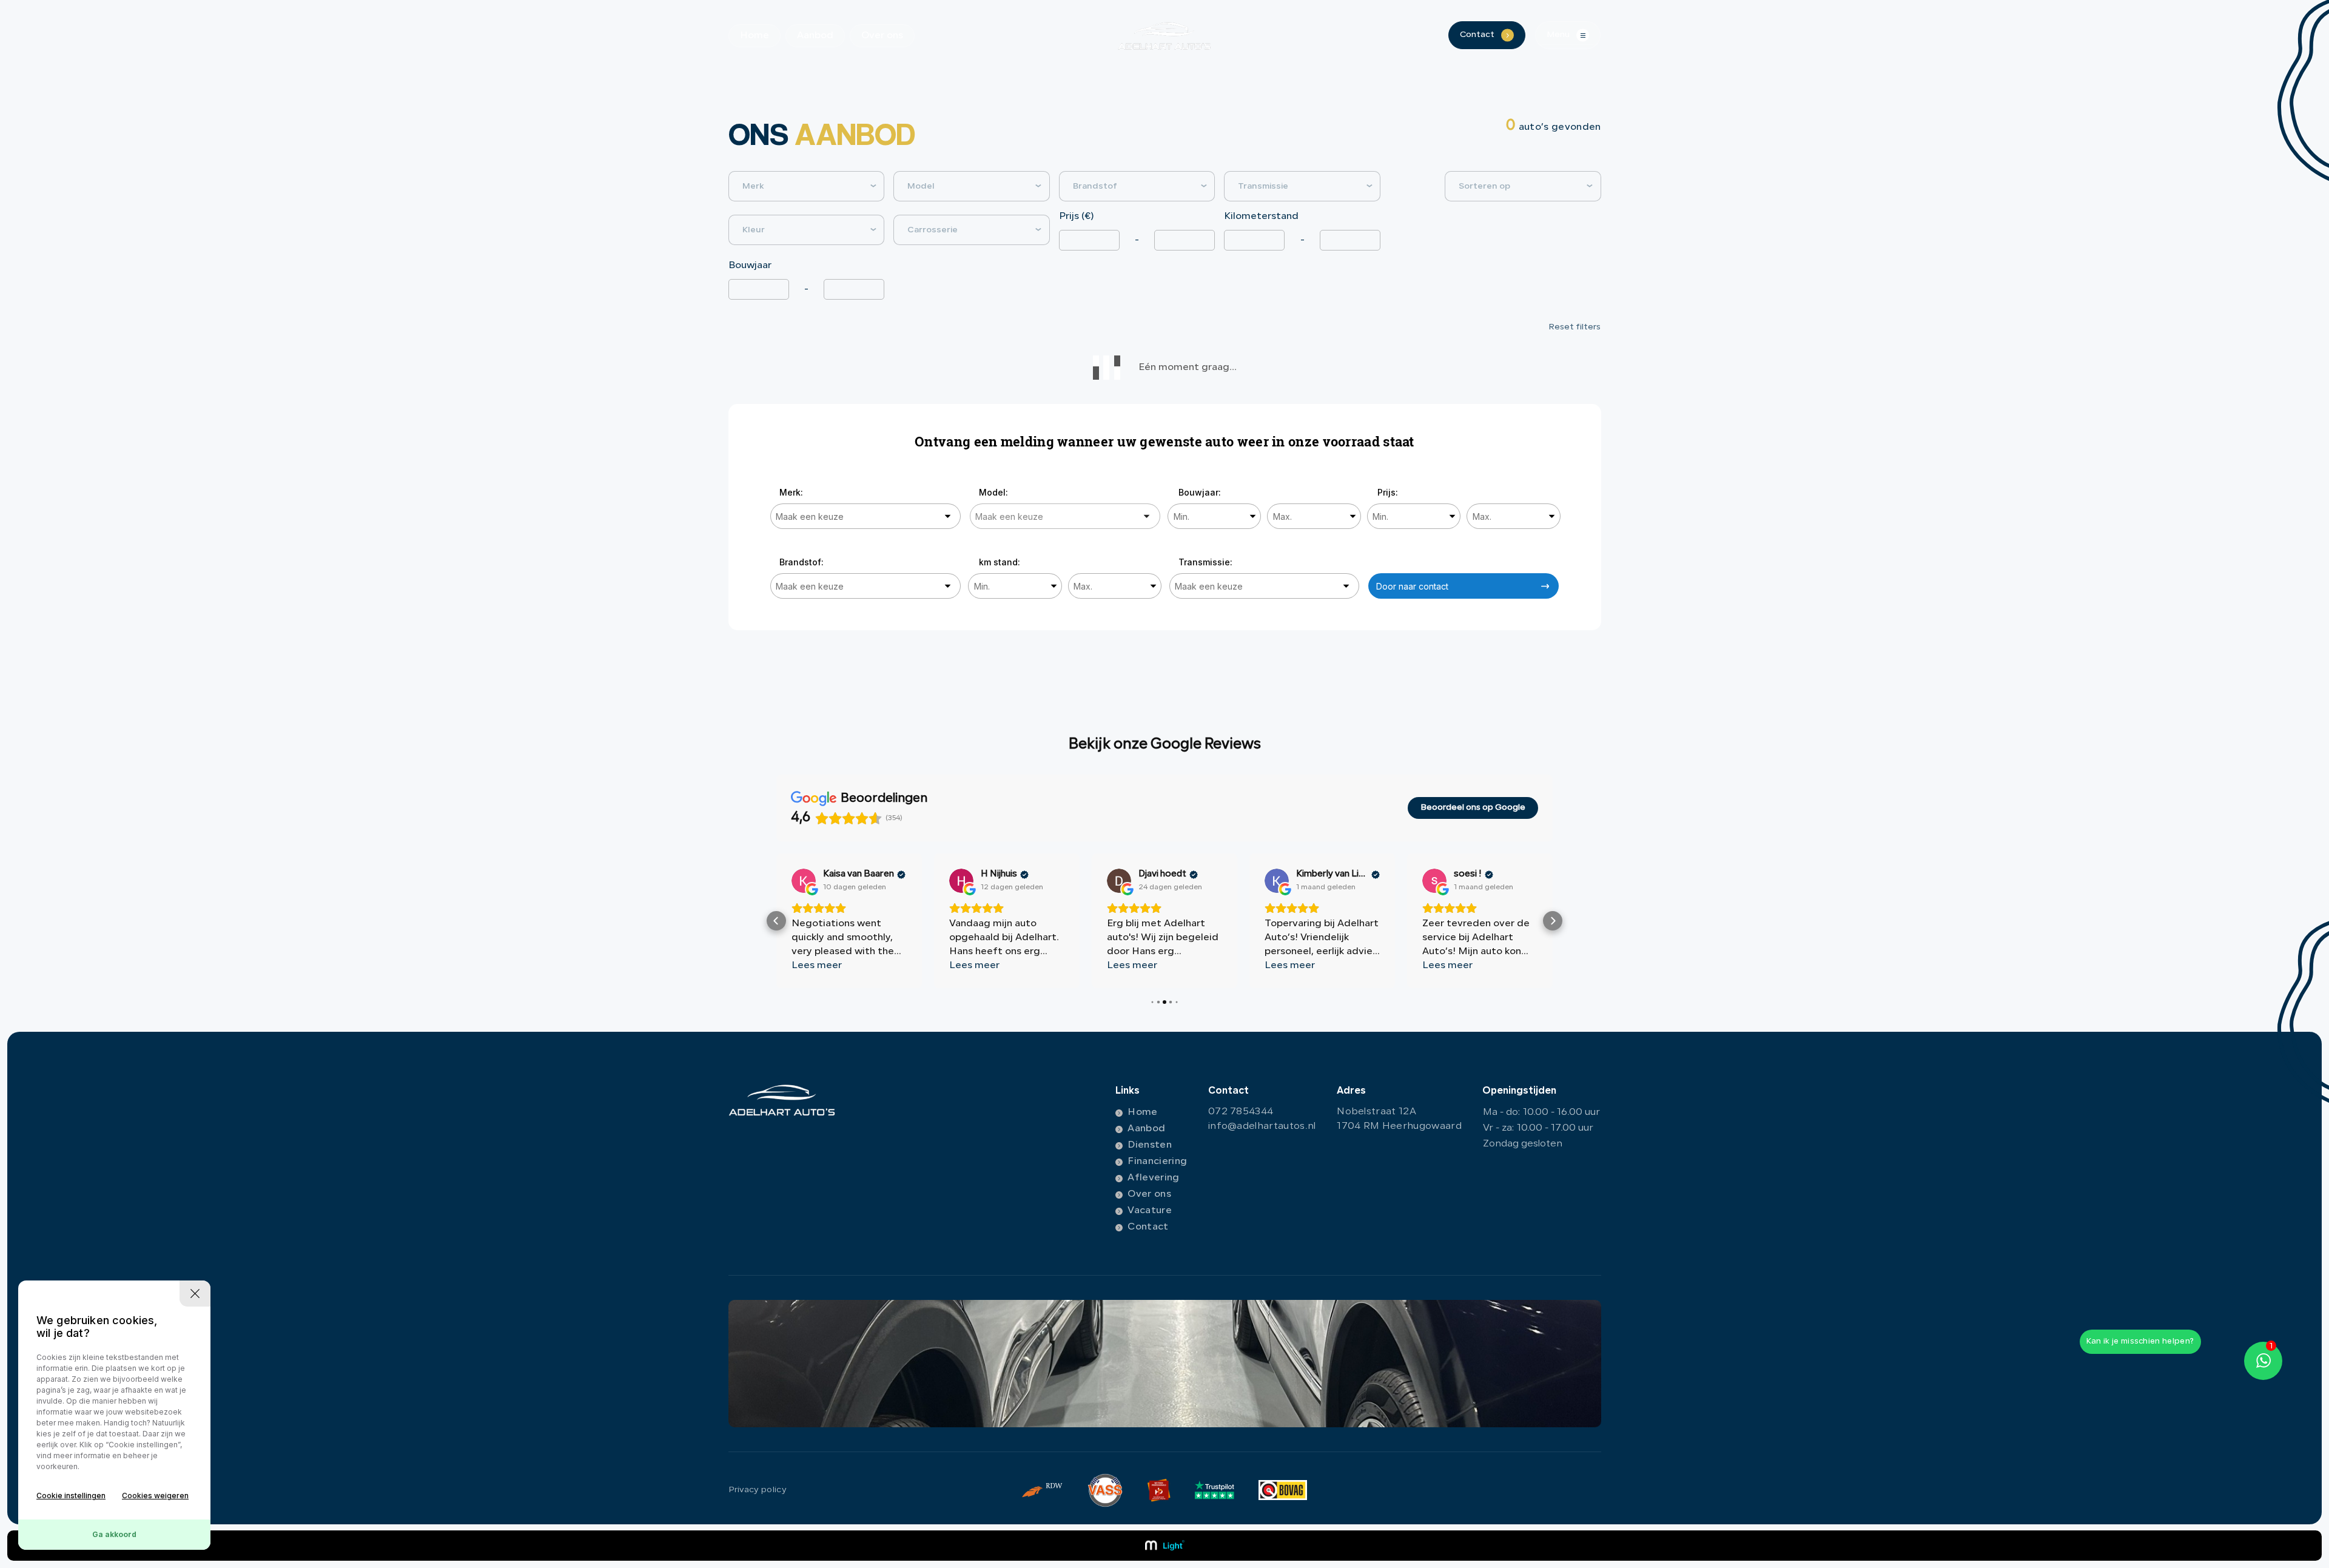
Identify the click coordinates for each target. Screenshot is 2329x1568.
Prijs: (1388, 492)
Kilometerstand (1261, 217)
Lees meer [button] (817, 966)
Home (754, 36)
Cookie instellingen (71, 1496)
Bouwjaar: (1200, 492)
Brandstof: (802, 562)
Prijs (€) (1077, 217)
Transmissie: (1205, 562)
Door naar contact (1412, 586)
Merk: (791, 492)
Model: (993, 492)
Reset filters (1575, 327)
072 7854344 (1241, 1112)
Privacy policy (758, 1490)
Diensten (1150, 1145)
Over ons (882, 36)
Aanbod (815, 36)
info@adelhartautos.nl (1262, 1126)
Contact (1148, 1227)
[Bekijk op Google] (804, 881)
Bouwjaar (750, 266)
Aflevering (1153, 1178)
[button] (776, 921)
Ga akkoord (114, 1534)
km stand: (1000, 562)
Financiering (1157, 1162)
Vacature (1150, 1211)
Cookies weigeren (155, 1496)
